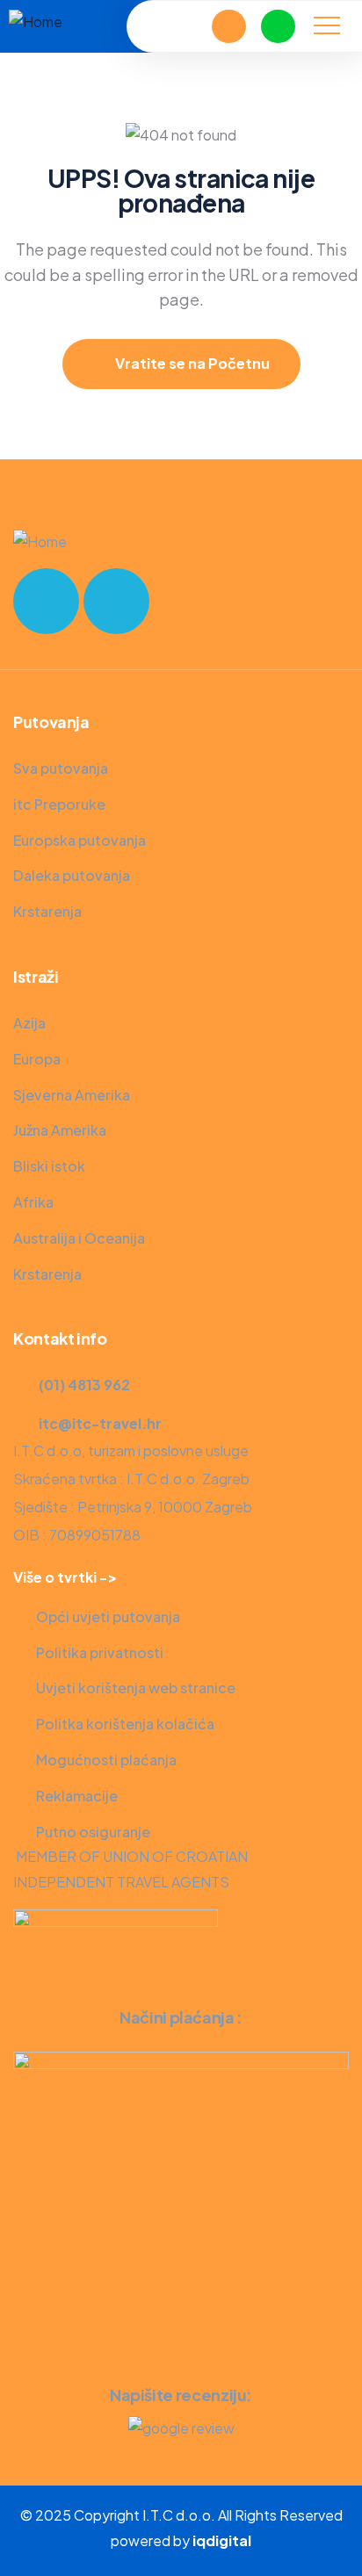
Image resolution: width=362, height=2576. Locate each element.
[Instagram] (116, 601)
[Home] (36, 22)
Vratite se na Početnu (191, 363)
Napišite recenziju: (181, 2395)
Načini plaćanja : (181, 2017)
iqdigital (222, 2540)
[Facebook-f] (46, 601)
